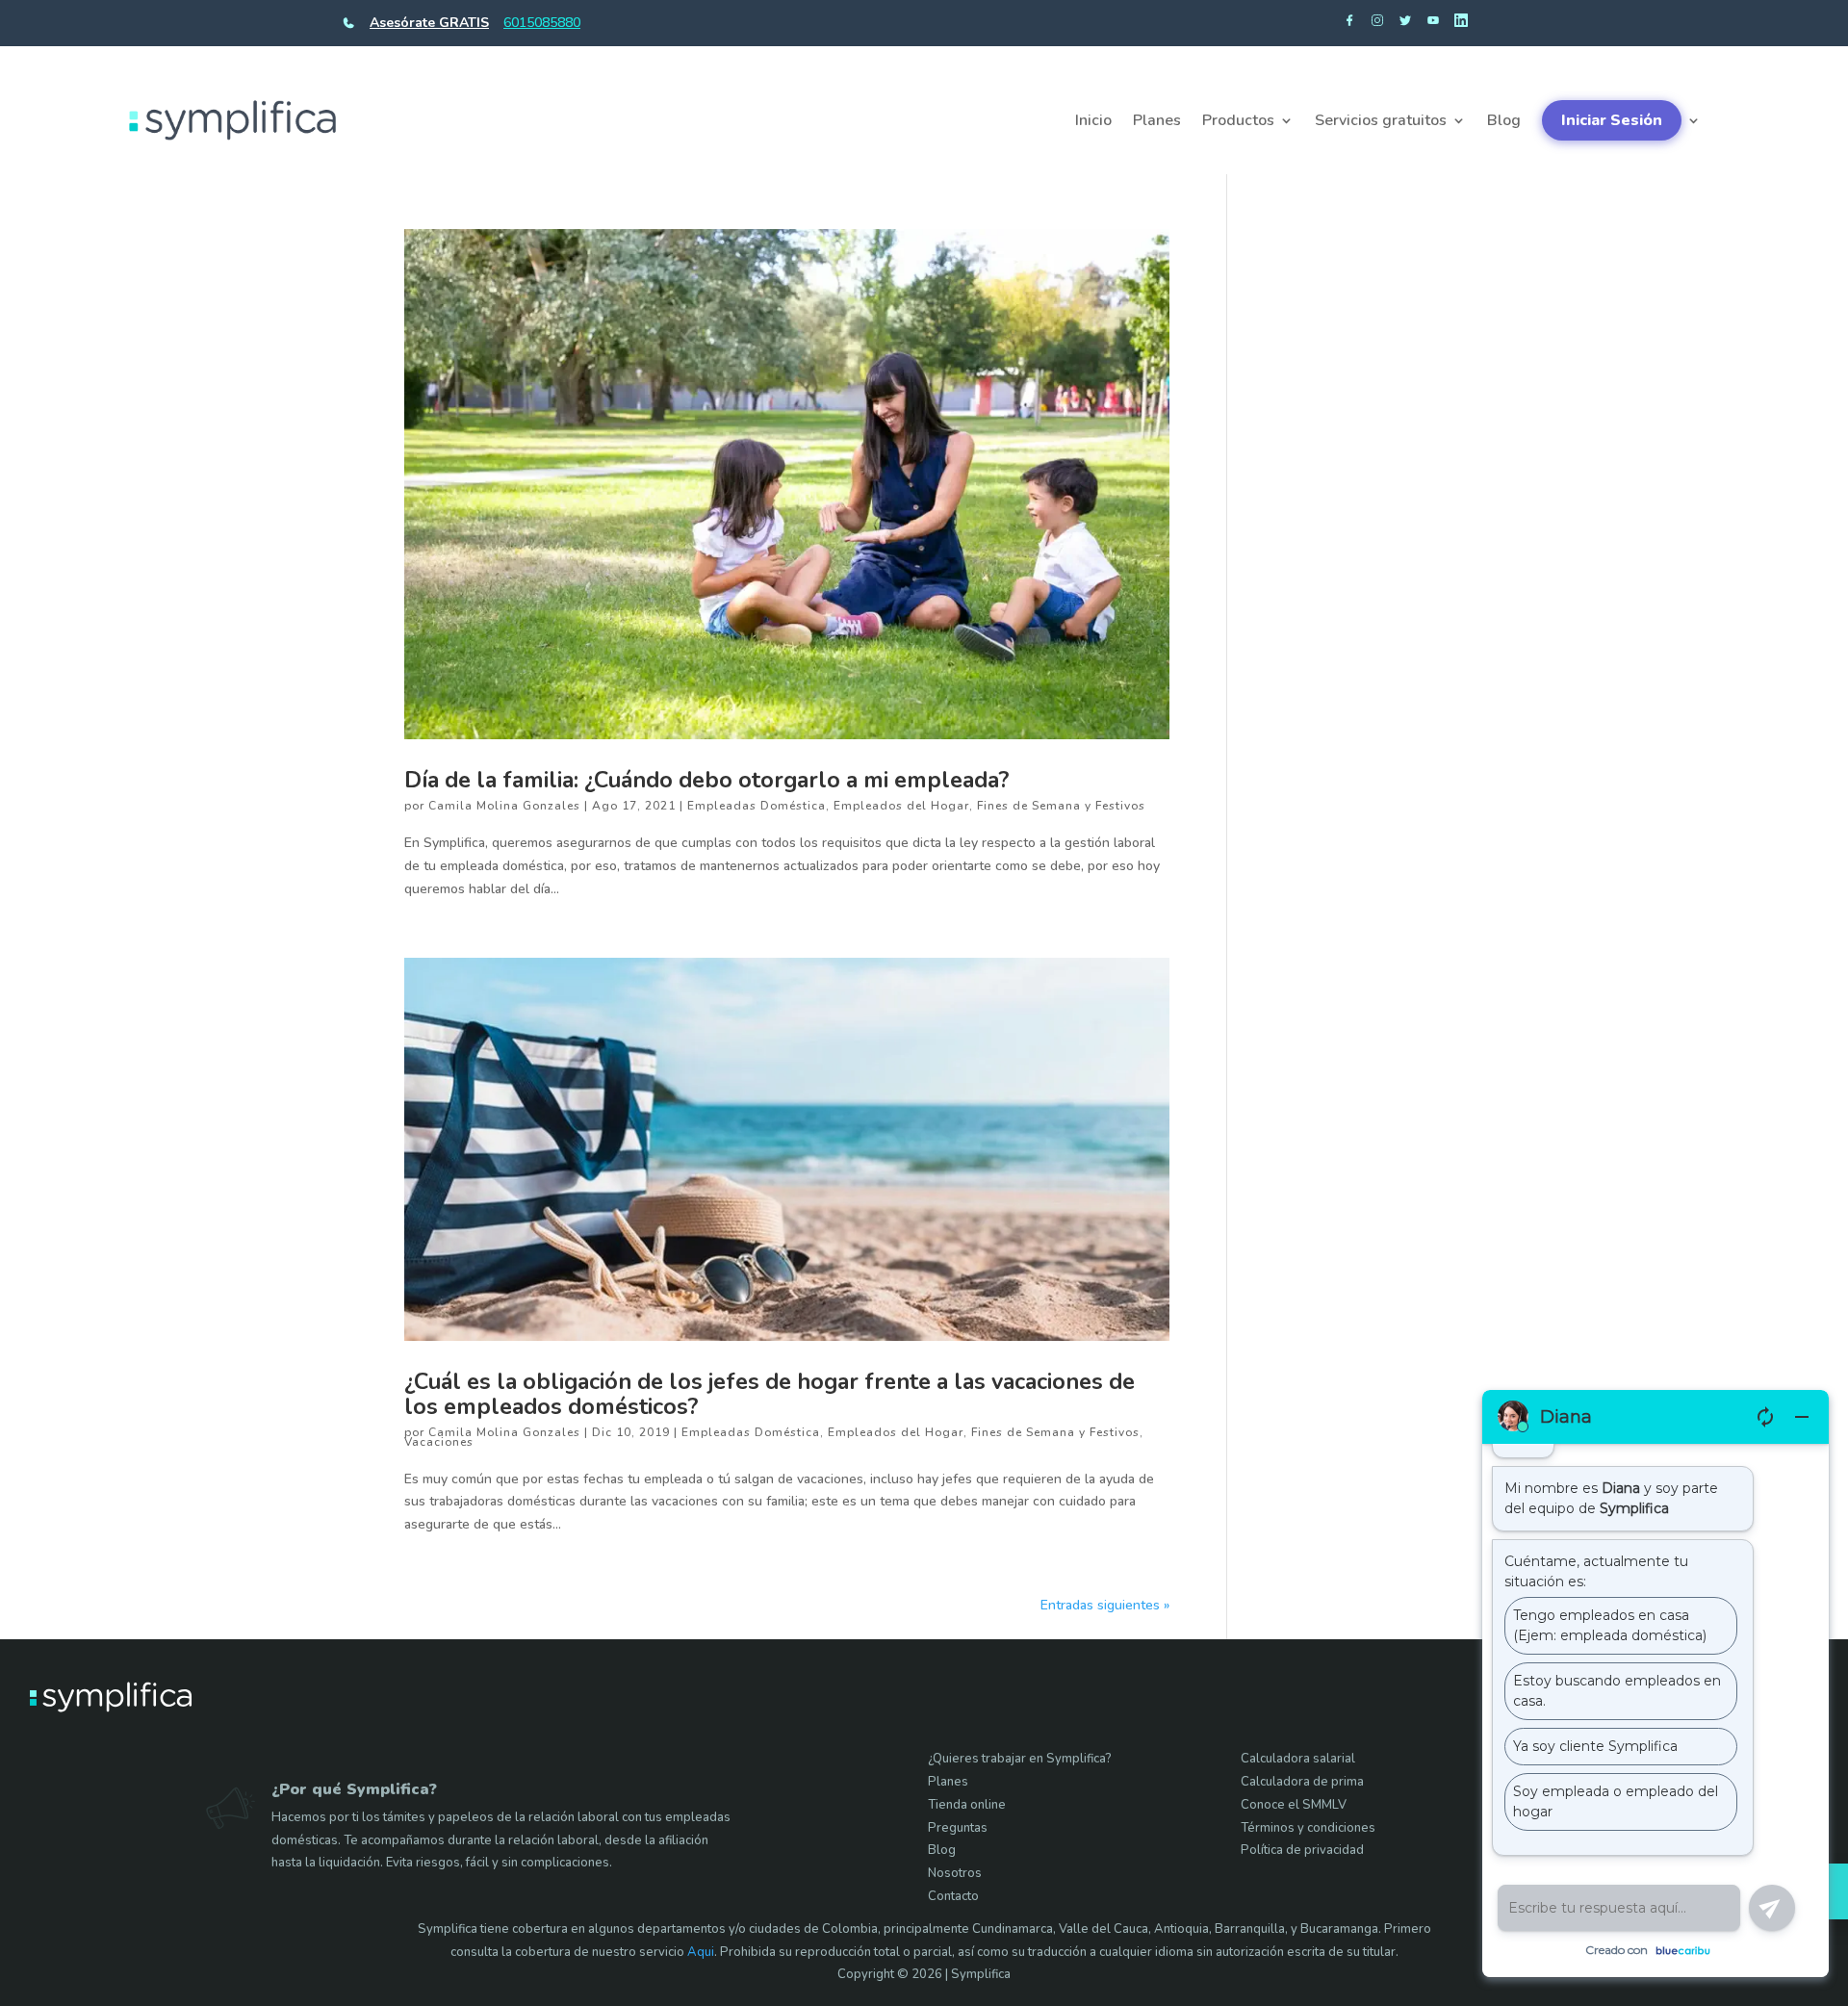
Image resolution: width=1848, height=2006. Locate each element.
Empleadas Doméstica (757, 806)
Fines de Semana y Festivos (1061, 806)
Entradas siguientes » (1105, 1605)
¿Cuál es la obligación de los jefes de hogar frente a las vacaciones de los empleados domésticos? (770, 1394)
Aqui (701, 1952)
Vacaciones (439, 1442)
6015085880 (542, 23)
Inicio (1093, 120)
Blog (1504, 120)
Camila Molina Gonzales (504, 806)
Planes (1157, 120)
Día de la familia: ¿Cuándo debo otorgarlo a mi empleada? (706, 780)
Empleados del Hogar (901, 806)
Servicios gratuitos (1381, 120)
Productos (1238, 120)
